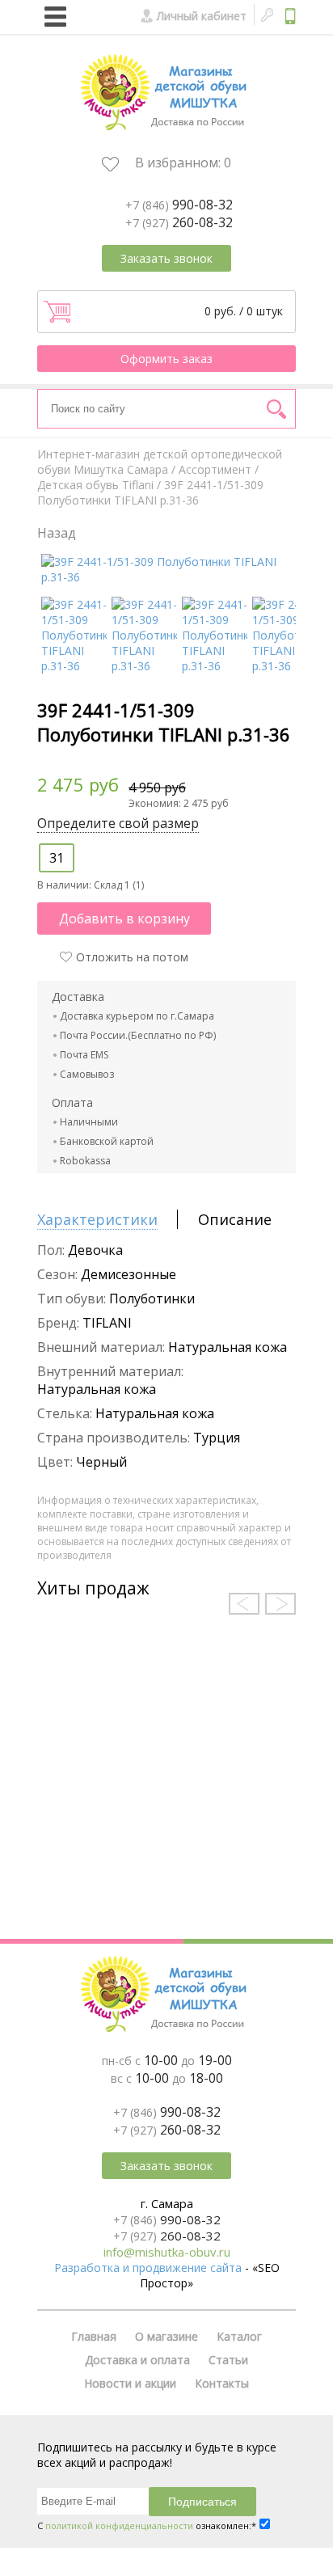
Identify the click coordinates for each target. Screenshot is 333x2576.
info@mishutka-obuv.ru (167, 2252)
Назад (57, 533)
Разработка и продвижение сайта (148, 2268)
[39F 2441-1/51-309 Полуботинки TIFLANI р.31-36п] (215, 666)
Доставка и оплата (137, 2360)
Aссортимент (215, 469)
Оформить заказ (166, 359)
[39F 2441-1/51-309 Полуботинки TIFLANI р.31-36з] (144, 666)
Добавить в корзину (124, 918)
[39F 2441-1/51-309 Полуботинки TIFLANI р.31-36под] (74, 666)
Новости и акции (130, 2383)
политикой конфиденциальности (119, 2525)
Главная (94, 2336)
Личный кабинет (202, 16)
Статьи (228, 2360)
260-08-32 (179, 222)
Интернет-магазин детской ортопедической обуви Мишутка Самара (160, 462)
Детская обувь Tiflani (95, 485)
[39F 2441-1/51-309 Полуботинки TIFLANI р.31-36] (169, 577)
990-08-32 (179, 205)
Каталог (239, 2336)
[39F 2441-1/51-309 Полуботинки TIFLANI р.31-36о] (285, 666)
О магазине (166, 2336)
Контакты (222, 2383)
